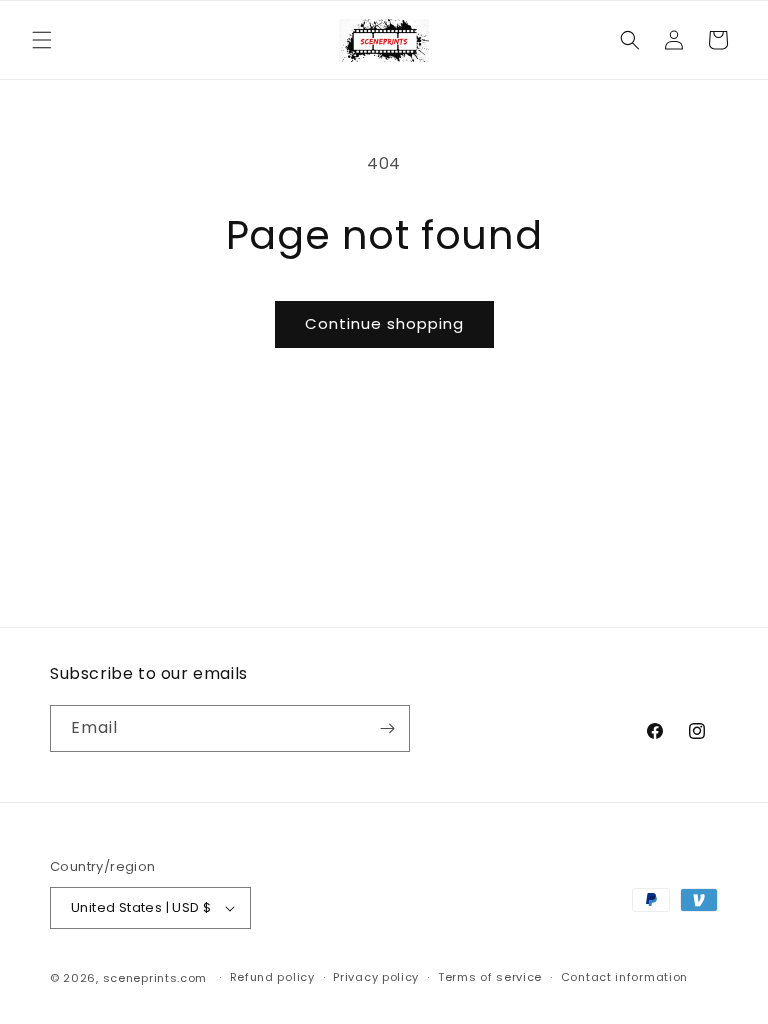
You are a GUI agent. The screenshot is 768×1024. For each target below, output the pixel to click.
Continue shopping (384, 323)
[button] (42, 40)
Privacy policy (376, 977)
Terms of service (490, 977)
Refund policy (272, 977)
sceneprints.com (155, 978)
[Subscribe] (387, 728)
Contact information (624, 977)
